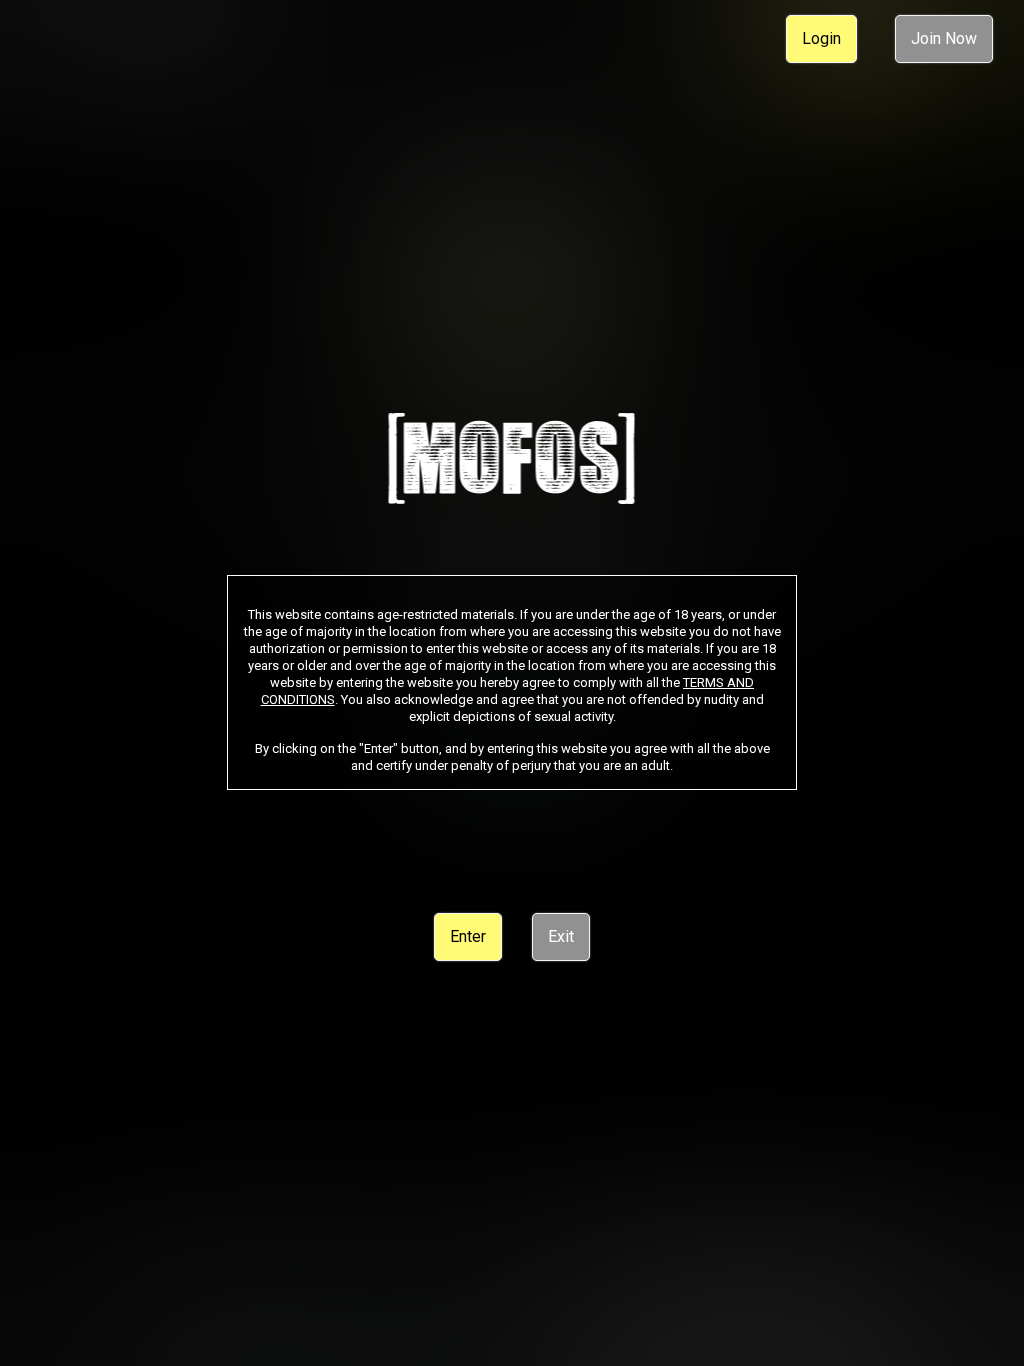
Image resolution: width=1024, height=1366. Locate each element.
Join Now (944, 38)
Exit (561, 936)
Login (821, 38)
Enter (468, 936)
